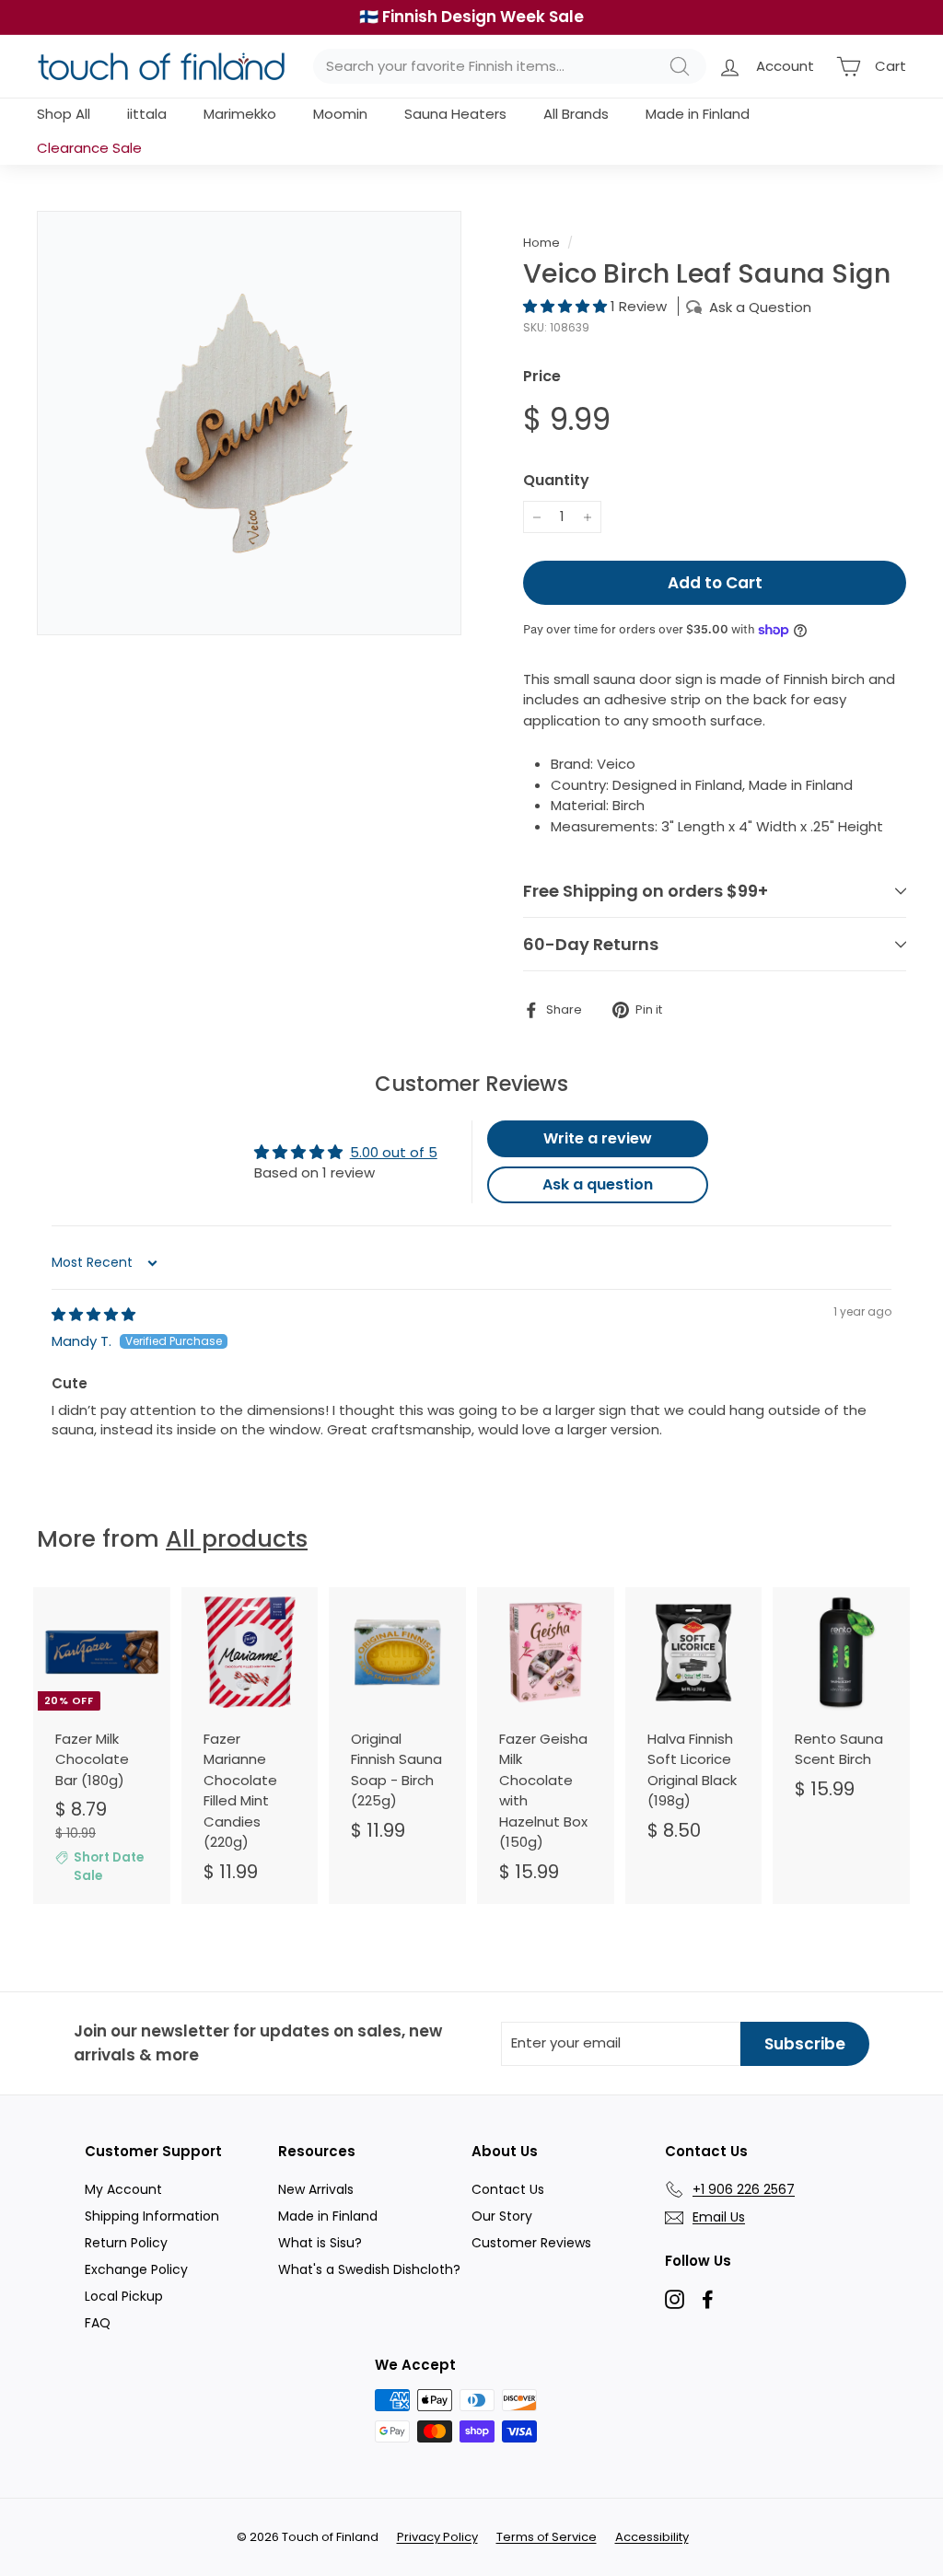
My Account (123, 2189)
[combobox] (510, 67)
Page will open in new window (675, 2299)
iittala (147, 114)
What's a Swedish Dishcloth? (369, 2269)
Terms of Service (547, 2537)
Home (541, 243)
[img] (93, 1314)
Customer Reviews (531, 2243)
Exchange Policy (136, 2269)
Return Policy (126, 2243)
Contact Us (508, 2189)
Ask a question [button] (598, 1184)
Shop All (64, 114)
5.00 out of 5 (394, 1152)
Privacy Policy (437, 2537)
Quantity (556, 480)
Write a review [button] (598, 1138)
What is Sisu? (320, 2243)
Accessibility (652, 2537)
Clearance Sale (89, 148)
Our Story (502, 2216)
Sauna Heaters (455, 114)
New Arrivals (316, 2189)
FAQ (98, 2323)
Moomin (340, 114)
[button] (567, 306)
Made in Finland (698, 114)
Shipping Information (152, 2216)
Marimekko (240, 114)
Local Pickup (124, 2296)
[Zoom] (249, 423)
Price (542, 376)
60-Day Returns (591, 944)
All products (237, 1539)
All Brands (576, 114)
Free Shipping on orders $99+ (646, 891)
